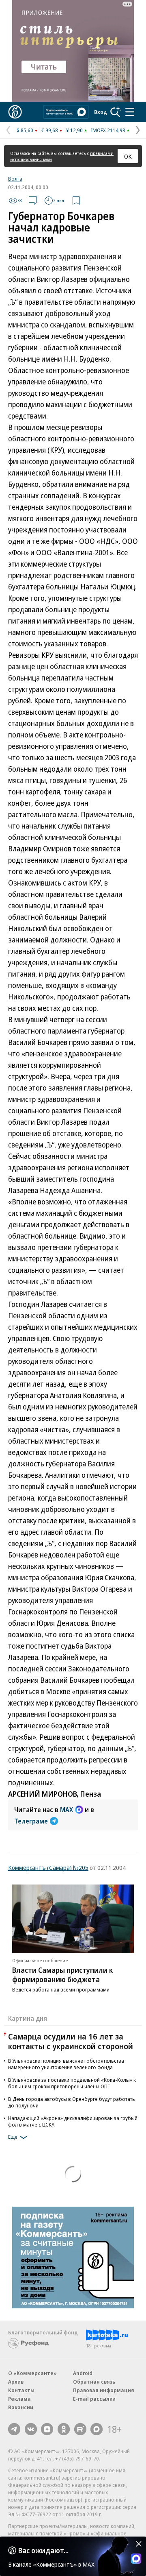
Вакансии (21, 2407)
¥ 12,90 (74, 130)
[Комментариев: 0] (33, 201)
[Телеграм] (14, 2429)
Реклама (19, 2399)
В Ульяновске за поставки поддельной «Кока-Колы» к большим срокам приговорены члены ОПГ (72, 2083)
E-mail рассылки (94, 2399)
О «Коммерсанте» (32, 2373)
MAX (67, 1810)
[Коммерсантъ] (15, 112)
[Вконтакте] (31, 2429)
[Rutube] (80, 2429)
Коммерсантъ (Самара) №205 (48, 1867)
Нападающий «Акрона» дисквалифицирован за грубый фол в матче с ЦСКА (73, 2121)
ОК (128, 156)
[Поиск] (116, 112)
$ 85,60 (25, 130)
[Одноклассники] (64, 2429)
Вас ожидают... (43, 2550)
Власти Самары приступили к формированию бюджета (62, 1975)
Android (83, 2373)
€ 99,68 (50, 130)
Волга (15, 179)
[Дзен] (47, 2429)
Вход (101, 112)
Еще (13, 2137)
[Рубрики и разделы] (130, 112)
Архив (16, 2382)
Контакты (21, 2390)
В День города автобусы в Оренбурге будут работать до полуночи (72, 2102)
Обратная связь (94, 2382)
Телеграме (31, 1821)
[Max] (97, 2429)
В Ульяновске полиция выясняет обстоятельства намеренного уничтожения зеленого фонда (66, 2064)
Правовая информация (104, 2390)
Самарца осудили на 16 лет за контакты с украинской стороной (71, 2041)
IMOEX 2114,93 (108, 130)
